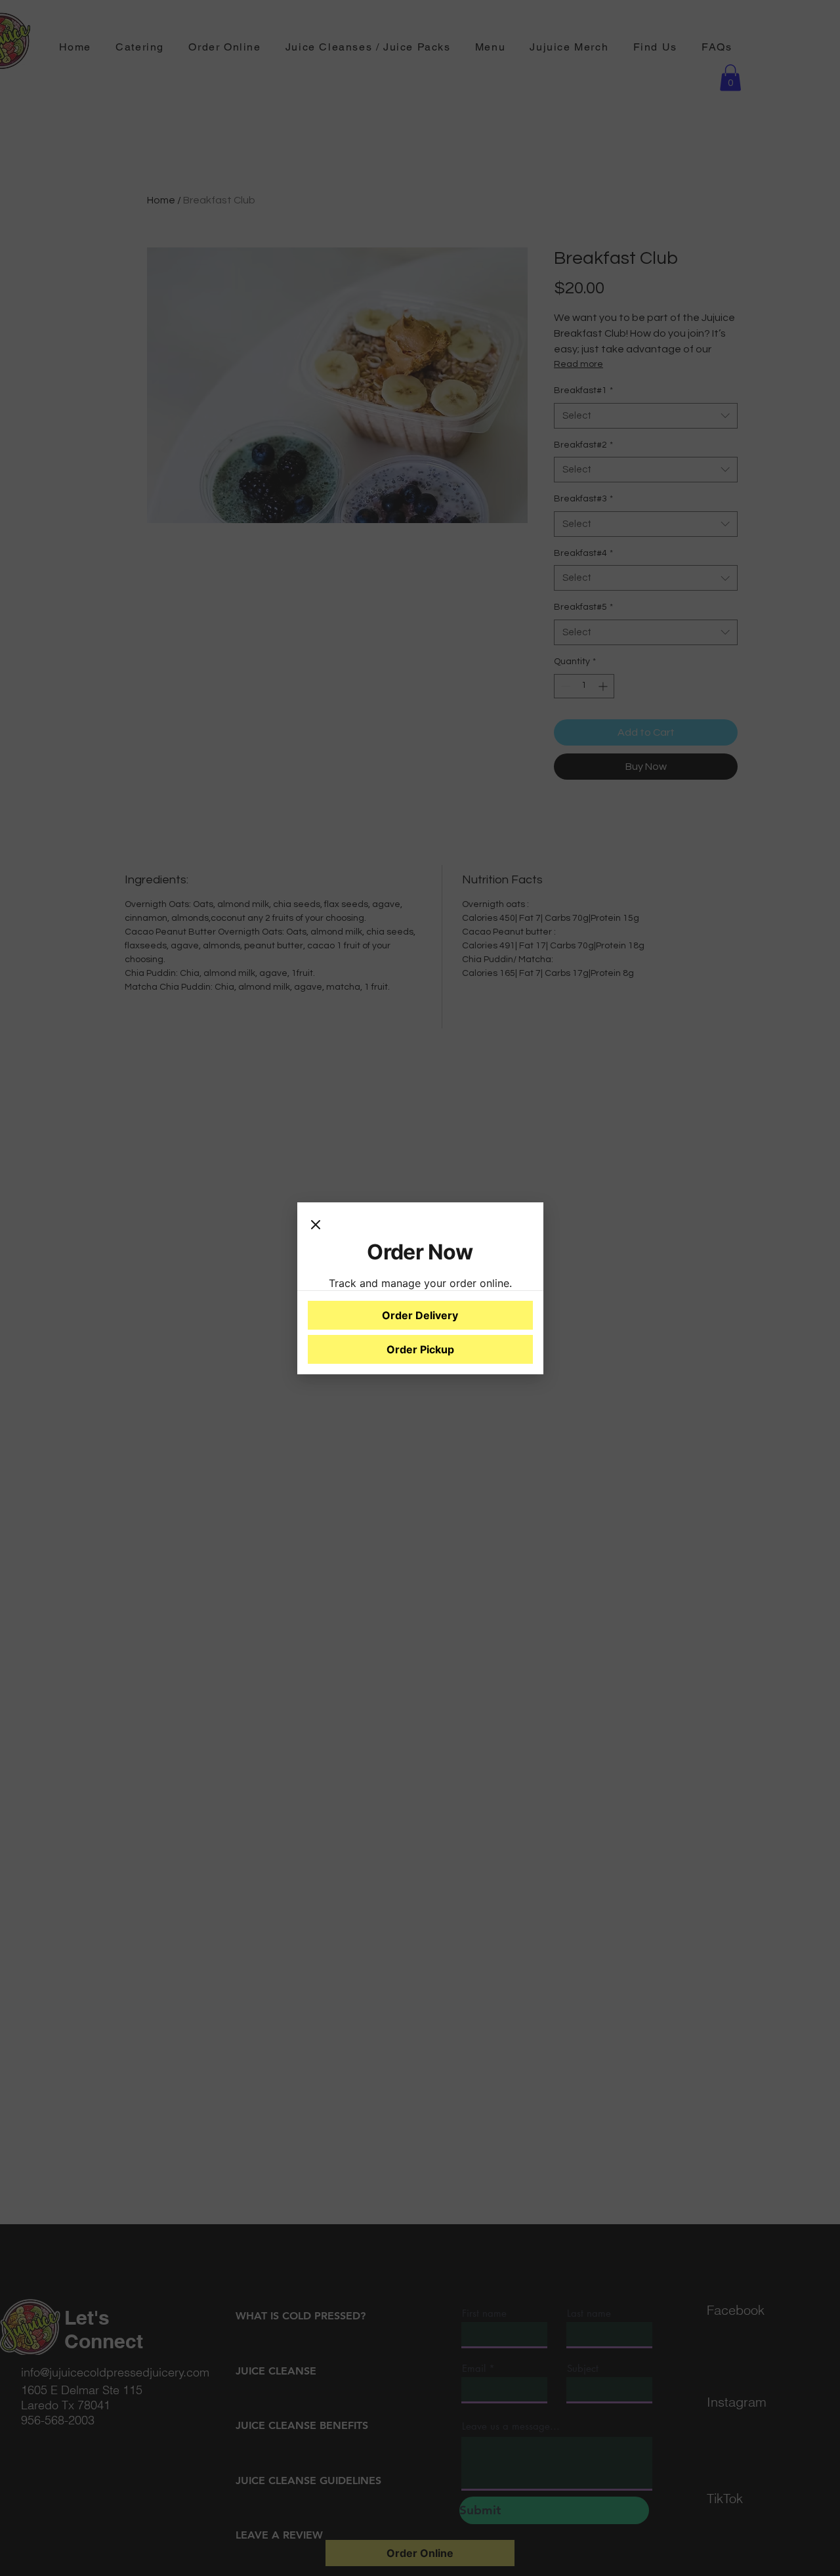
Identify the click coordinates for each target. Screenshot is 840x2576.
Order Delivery (420, 1315)
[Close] (316, 1226)
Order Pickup (420, 1349)
